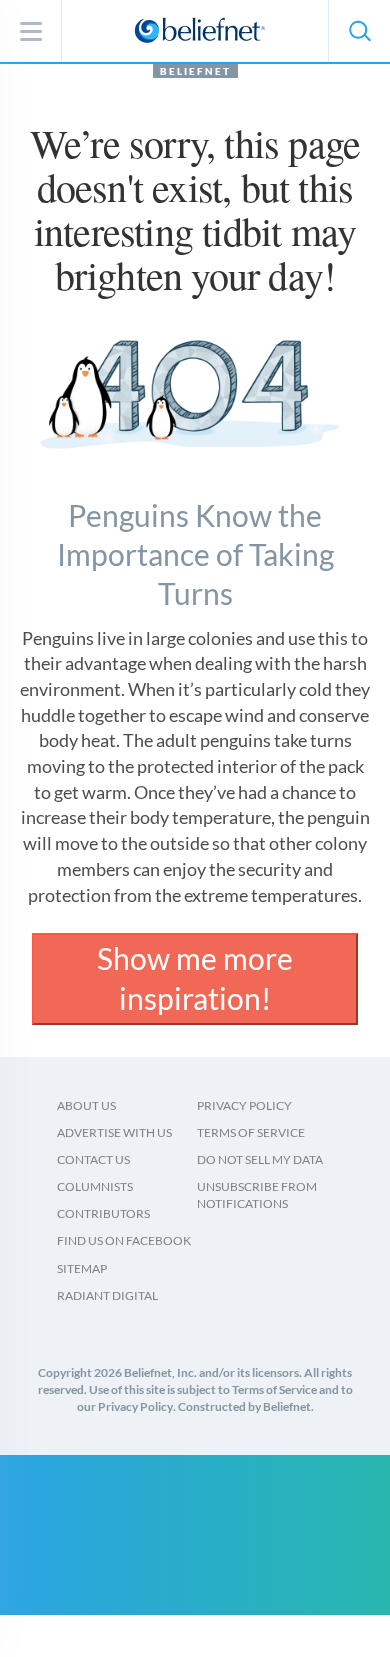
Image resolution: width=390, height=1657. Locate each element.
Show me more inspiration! (195, 978)
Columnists (95, 1186)
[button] (359, 31)
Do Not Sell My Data (260, 1159)
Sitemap (82, 1268)
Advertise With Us (114, 1132)
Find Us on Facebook (124, 1240)
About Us (86, 1105)
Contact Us (93, 1159)
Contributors (103, 1213)
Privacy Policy (244, 1105)
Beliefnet (195, 71)
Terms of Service (251, 1132)
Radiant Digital (107, 1295)
